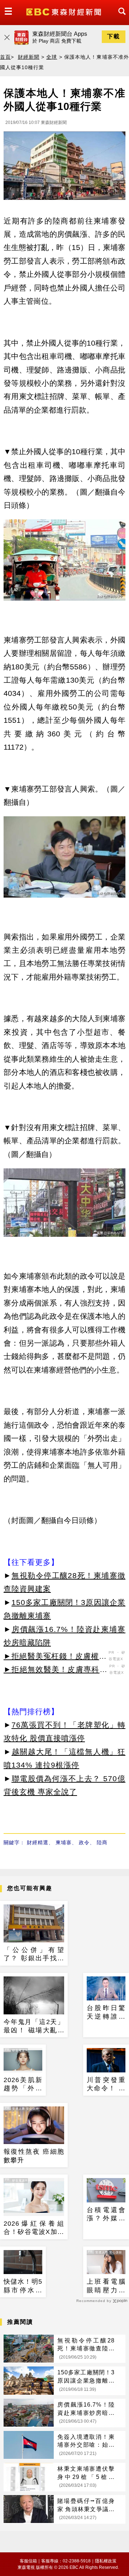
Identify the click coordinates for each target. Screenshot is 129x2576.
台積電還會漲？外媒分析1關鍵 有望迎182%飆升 (106, 2215)
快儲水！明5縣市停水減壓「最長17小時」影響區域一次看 (23, 2286)
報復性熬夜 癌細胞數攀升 (34, 2156)
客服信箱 (28, 2561)
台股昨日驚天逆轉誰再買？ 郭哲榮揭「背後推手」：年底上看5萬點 (106, 2013)
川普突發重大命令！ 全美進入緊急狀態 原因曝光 (106, 2085)
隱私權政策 (106, 2561)
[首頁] (64, 11)
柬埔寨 (64, 1842)
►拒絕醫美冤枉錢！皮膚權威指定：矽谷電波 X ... (55, 1657)
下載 (114, 36)
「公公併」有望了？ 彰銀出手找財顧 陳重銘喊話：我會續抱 (34, 1955)
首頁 (5, 57)
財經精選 (38, 1842)
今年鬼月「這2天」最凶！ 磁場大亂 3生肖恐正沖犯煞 (34, 2027)
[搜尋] (120, 18)
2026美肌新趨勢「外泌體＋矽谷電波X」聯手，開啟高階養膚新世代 (23, 2085)
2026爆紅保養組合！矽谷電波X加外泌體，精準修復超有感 (34, 2228)
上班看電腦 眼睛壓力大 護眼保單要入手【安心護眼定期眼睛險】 (106, 2286)
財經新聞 (29, 57)
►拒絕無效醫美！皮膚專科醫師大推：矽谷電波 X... (56, 1671)
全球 (52, 57)
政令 (84, 1842)
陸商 (102, 1842)
